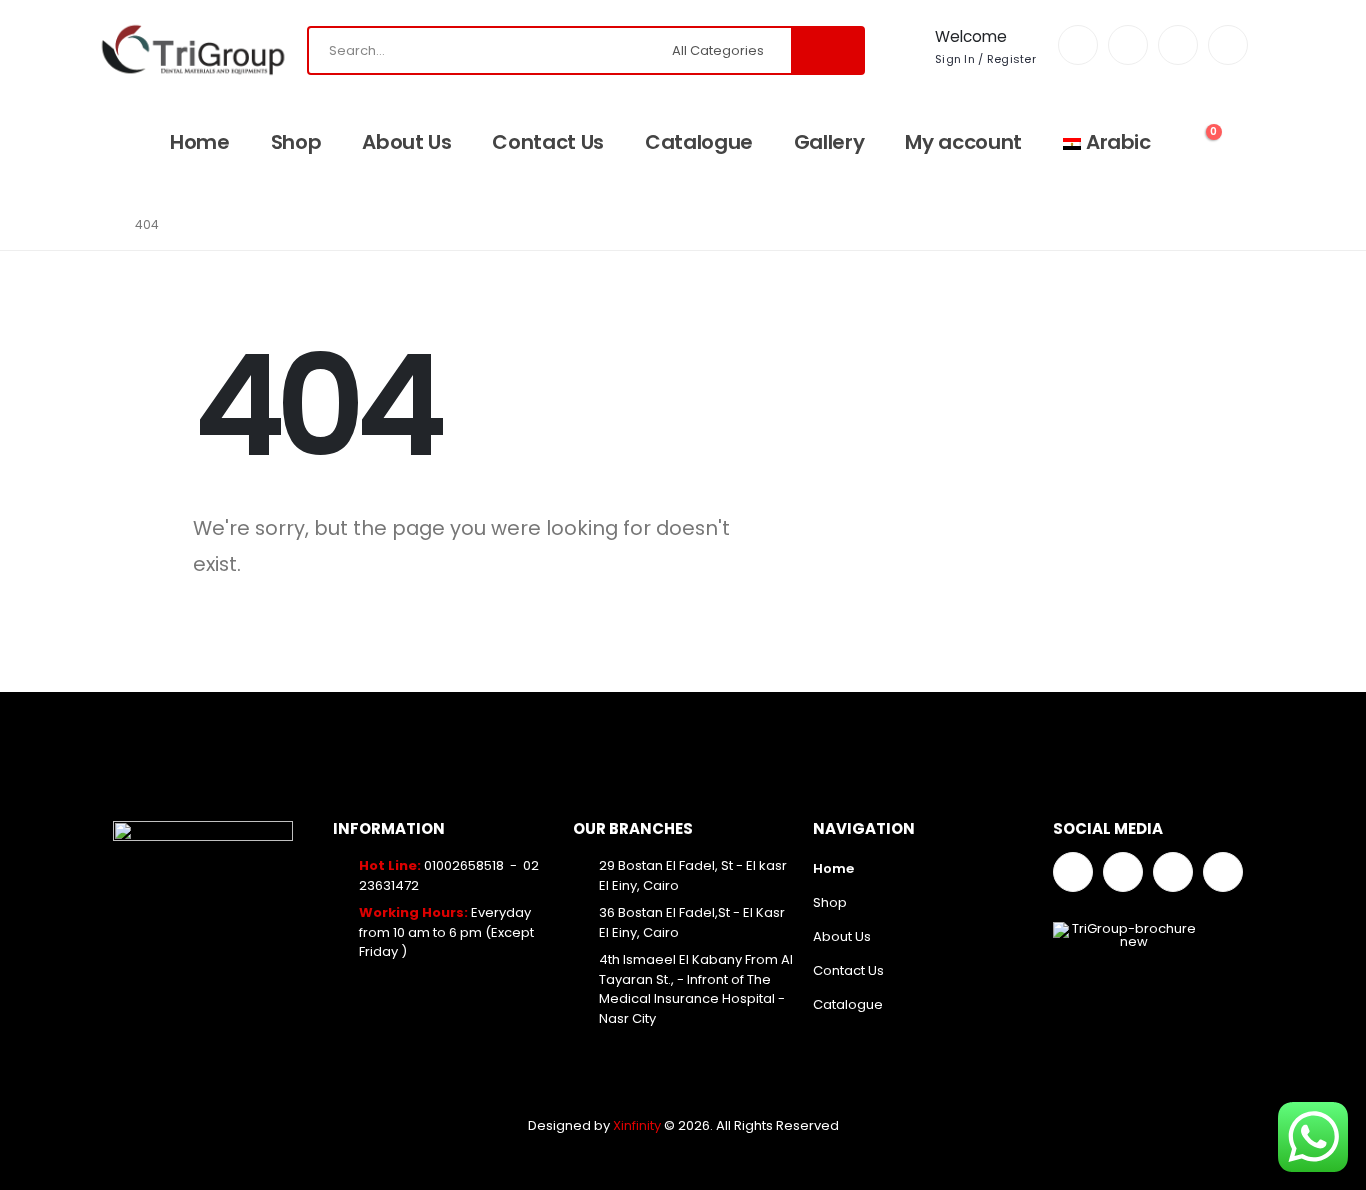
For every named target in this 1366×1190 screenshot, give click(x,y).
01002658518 (464, 865)
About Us (406, 142)
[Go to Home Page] (100, 225)
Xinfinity (638, 1125)
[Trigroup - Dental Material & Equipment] (193, 50)
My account (963, 142)
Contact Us (548, 142)
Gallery (829, 142)
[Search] (827, 50)
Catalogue (699, 142)
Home (200, 142)
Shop (296, 142)
